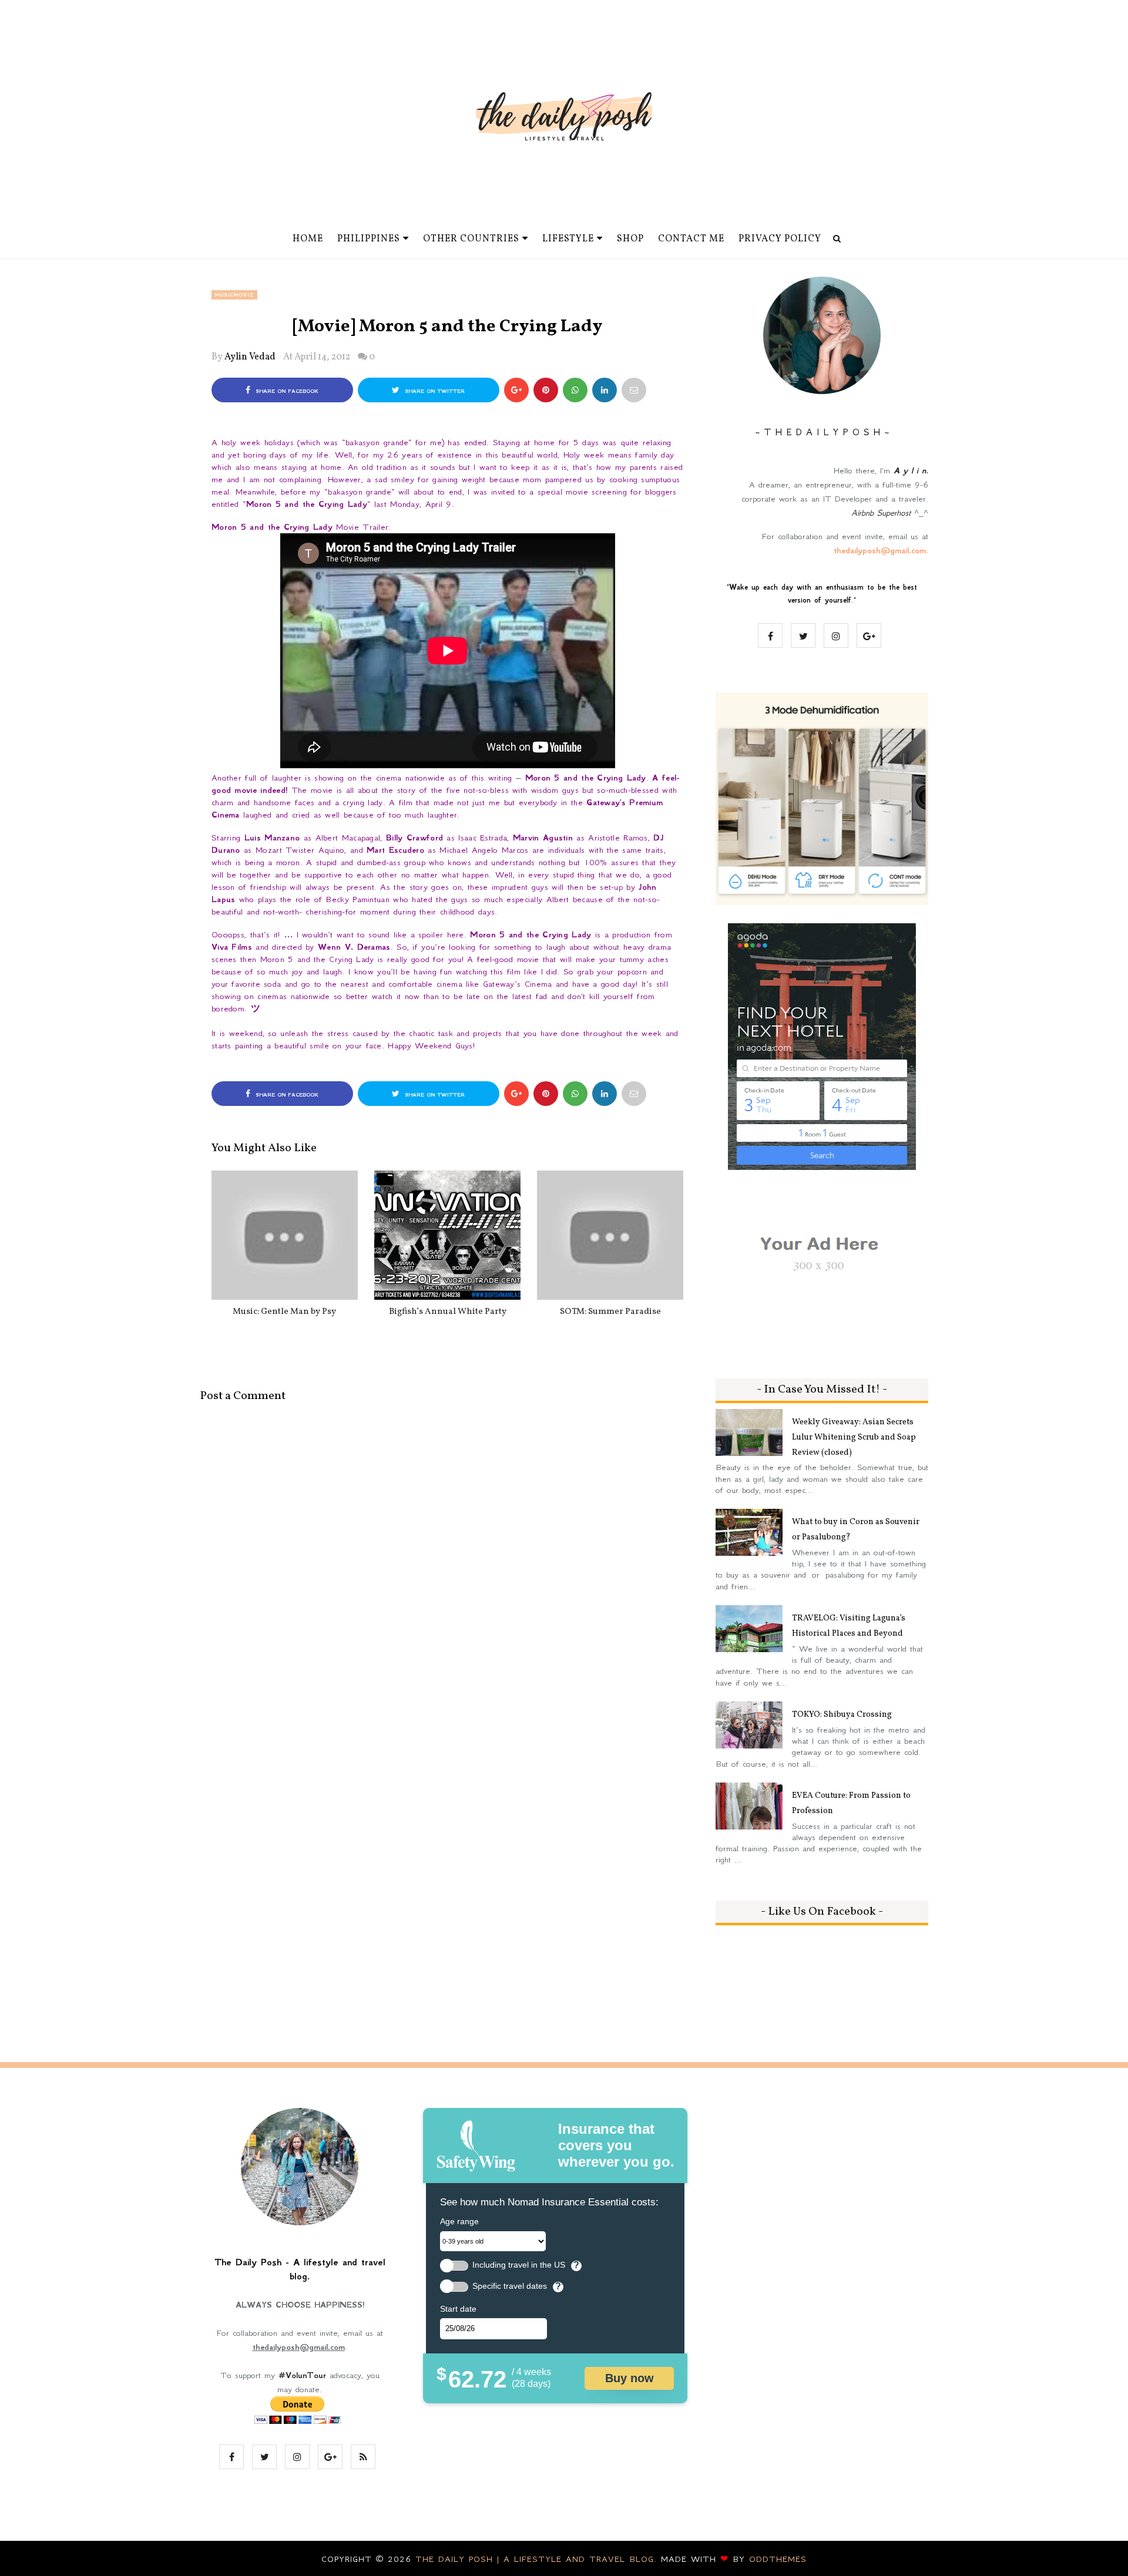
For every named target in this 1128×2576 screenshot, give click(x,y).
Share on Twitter (434, 391)
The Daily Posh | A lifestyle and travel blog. (538, 2559)
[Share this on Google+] (516, 390)
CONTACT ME (691, 239)
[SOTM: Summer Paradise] (610, 1235)
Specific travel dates (510, 2286)
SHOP (630, 239)
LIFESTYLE (568, 239)
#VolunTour (302, 2375)
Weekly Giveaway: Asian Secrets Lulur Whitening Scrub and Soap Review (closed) (854, 1437)
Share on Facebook (286, 391)
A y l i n (910, 470)
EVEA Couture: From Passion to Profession (851, 1803)
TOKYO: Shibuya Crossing (842, 1715)
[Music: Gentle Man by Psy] (285, 1235)
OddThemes (778, 2559)
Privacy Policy (780, 239)
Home (308, 239)
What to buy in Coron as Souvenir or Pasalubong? (856, 1530)
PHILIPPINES (369, 239)
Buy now (630, 2378)
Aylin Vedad (250, 357)
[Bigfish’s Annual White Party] (447, 1235)
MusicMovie (234, 295)
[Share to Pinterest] (634, 390)
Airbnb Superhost (881, 513)
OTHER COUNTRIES (471, 239)
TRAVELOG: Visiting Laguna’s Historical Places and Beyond (849, 1626)
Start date (458, 2309)
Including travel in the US (519, 2265)
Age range (459, 2221)
